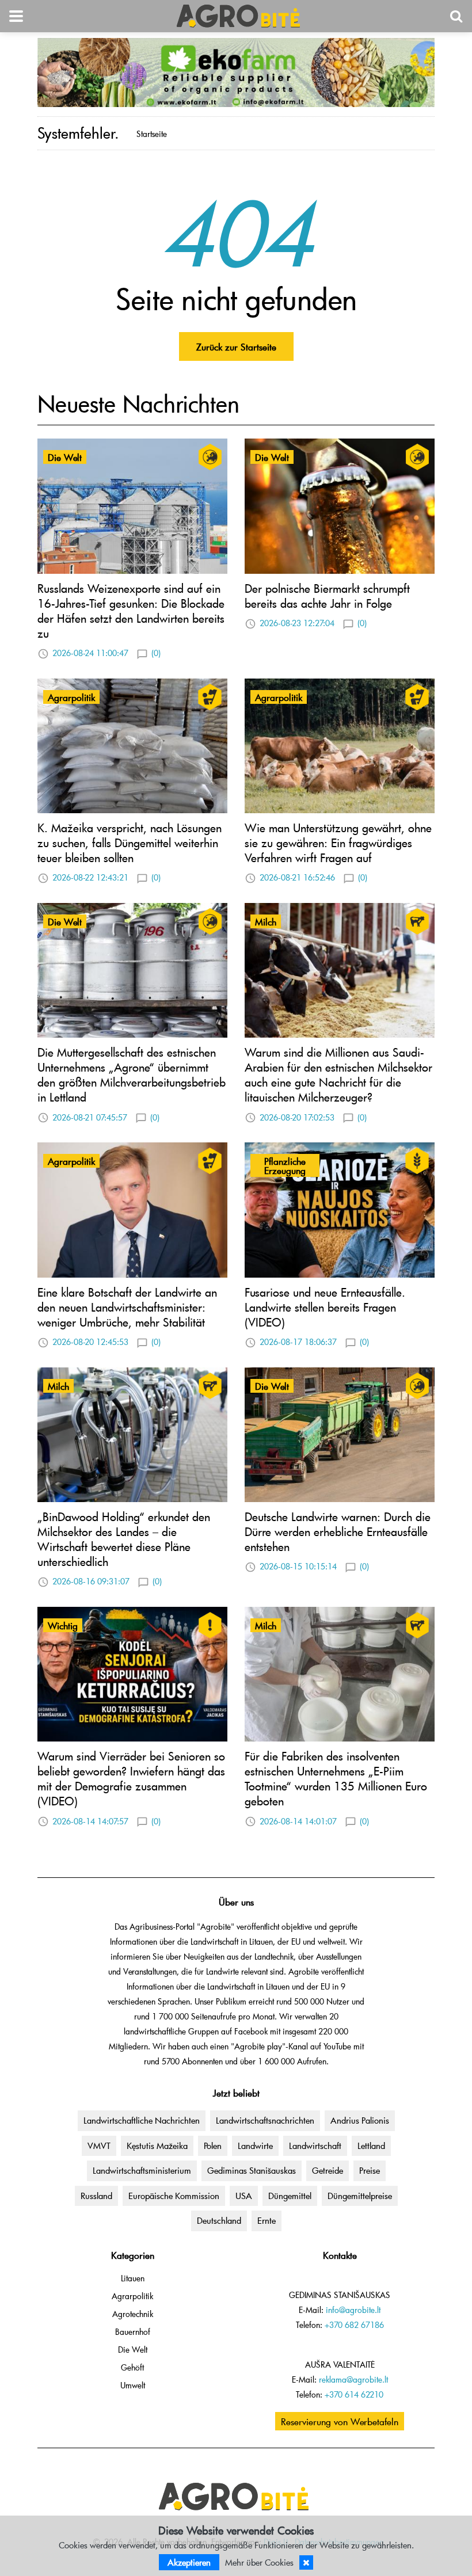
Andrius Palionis (360, 2120)
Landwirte (255, 2146)
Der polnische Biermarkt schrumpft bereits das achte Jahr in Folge (327, 596)
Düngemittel (290, 2196)
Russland (96, 2196)
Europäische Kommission (174, 2196)
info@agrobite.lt (353, 2310)
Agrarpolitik (132, 2296)
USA (244, 2196)
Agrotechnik (133, 2314)
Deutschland (219, 2220)
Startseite (152, 134)
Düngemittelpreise (360, 2196)
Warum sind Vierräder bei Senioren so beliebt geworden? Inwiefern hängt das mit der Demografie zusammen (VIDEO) (131, 1778)
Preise (370, 2170)
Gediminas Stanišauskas (252, 2170)
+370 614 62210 (354, 2394)
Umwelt (133, 2385)
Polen (213, 2146)
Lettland (371, 2146)
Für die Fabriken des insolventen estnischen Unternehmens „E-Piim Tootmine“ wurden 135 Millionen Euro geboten (336, 1778)
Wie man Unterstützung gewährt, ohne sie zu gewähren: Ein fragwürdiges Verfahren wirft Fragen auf (338, 843)
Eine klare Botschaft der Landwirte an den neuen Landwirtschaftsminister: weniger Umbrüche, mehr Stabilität (127, 1307)
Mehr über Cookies (259, 2562)
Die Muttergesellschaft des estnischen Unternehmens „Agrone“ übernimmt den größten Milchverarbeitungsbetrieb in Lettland (132, 1074)
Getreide (328, 2170)
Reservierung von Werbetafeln (340, 2421)
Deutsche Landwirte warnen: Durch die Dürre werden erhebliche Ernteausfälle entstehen (338, 1531)
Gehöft (132, 2367)
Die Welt (133, 2350)
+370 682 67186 (354, 2325)
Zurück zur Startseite (236, 346)
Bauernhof (133, 2332)
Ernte (267, 2220)
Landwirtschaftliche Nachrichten (142, 2120)
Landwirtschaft (315, 2146)
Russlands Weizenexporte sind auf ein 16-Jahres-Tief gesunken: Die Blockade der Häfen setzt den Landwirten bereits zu (131, 611)
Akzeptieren (189, 2562)
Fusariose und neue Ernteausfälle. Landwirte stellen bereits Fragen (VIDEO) (325, 1307)
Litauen (133, 2278)
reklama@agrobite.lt (353, 2379)
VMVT (99, 2146)
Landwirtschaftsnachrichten (265, 2120)
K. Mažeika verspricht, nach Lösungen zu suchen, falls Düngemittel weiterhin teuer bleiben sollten (130, 843)
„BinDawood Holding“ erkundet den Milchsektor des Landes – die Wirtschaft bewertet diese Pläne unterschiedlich (124, 1539)
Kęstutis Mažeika (157, 2146)
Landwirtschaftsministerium (142, 2170)
